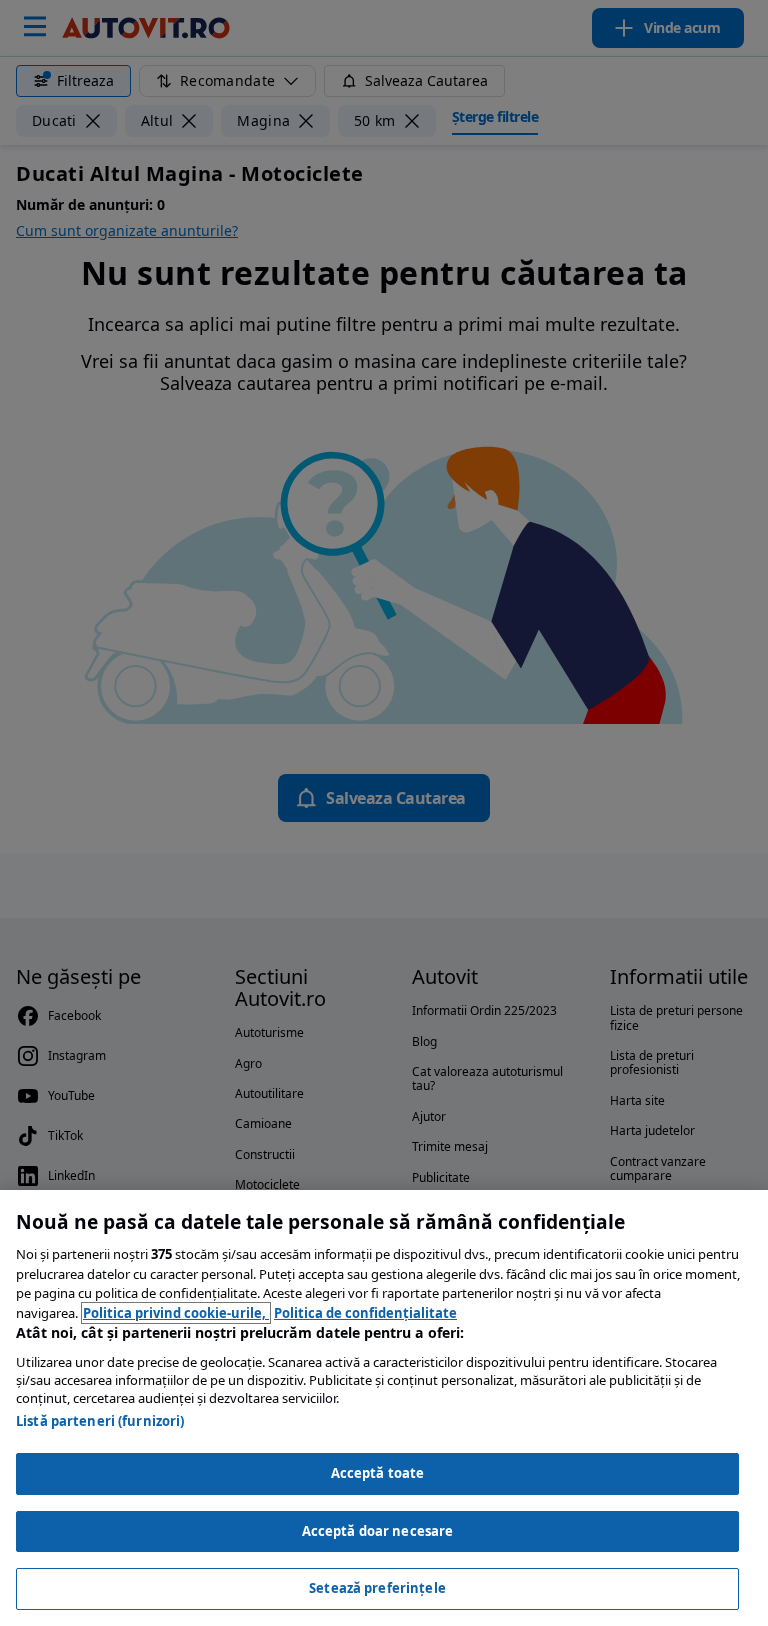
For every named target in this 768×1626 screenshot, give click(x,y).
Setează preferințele (377, 1588)
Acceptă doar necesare (378, 1531)
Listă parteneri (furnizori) (100, 1421)
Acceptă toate (378, 1473)
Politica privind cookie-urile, (176, 1313)
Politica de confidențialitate (365, 1313)
